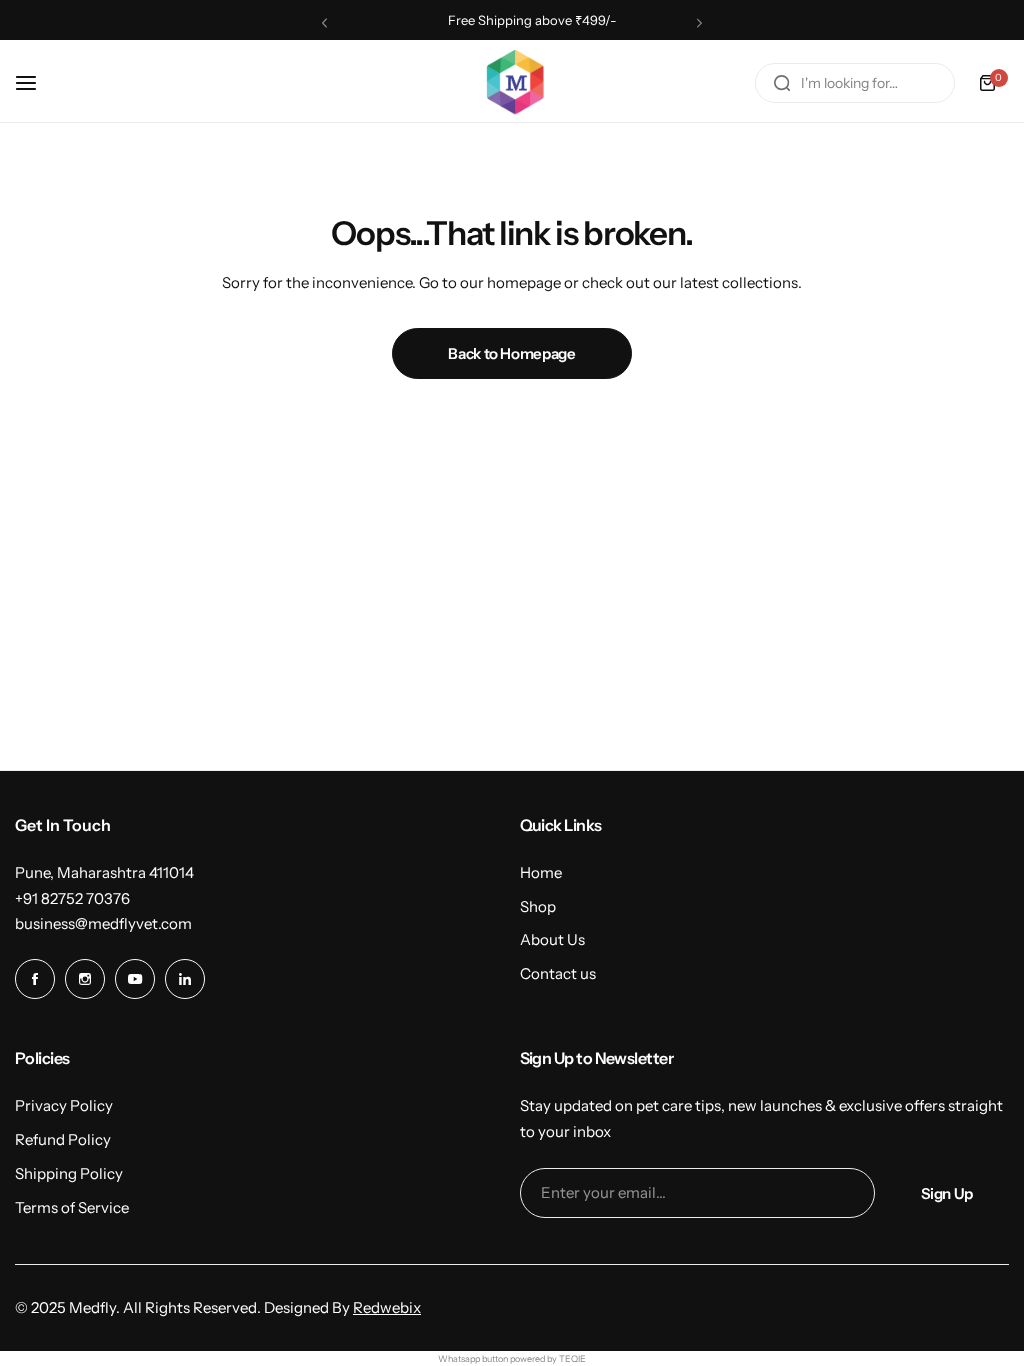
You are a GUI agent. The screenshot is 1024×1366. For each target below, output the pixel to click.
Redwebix (387, 1307)
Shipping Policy (69, 1173)
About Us (552, 939)
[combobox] (855, 83)
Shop (538, 906)
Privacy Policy (64, 1105)
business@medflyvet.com (103, 923)
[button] (324, 22)
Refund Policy (63, 1139)
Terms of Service (72, 1207)
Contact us (558, 973)
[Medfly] (512, 83)
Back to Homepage (511, 353)
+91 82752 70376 (72, 898)
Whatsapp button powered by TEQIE (512, 1358)
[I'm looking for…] (782, 83)
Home (541, 872)
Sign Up (947, 1193)
